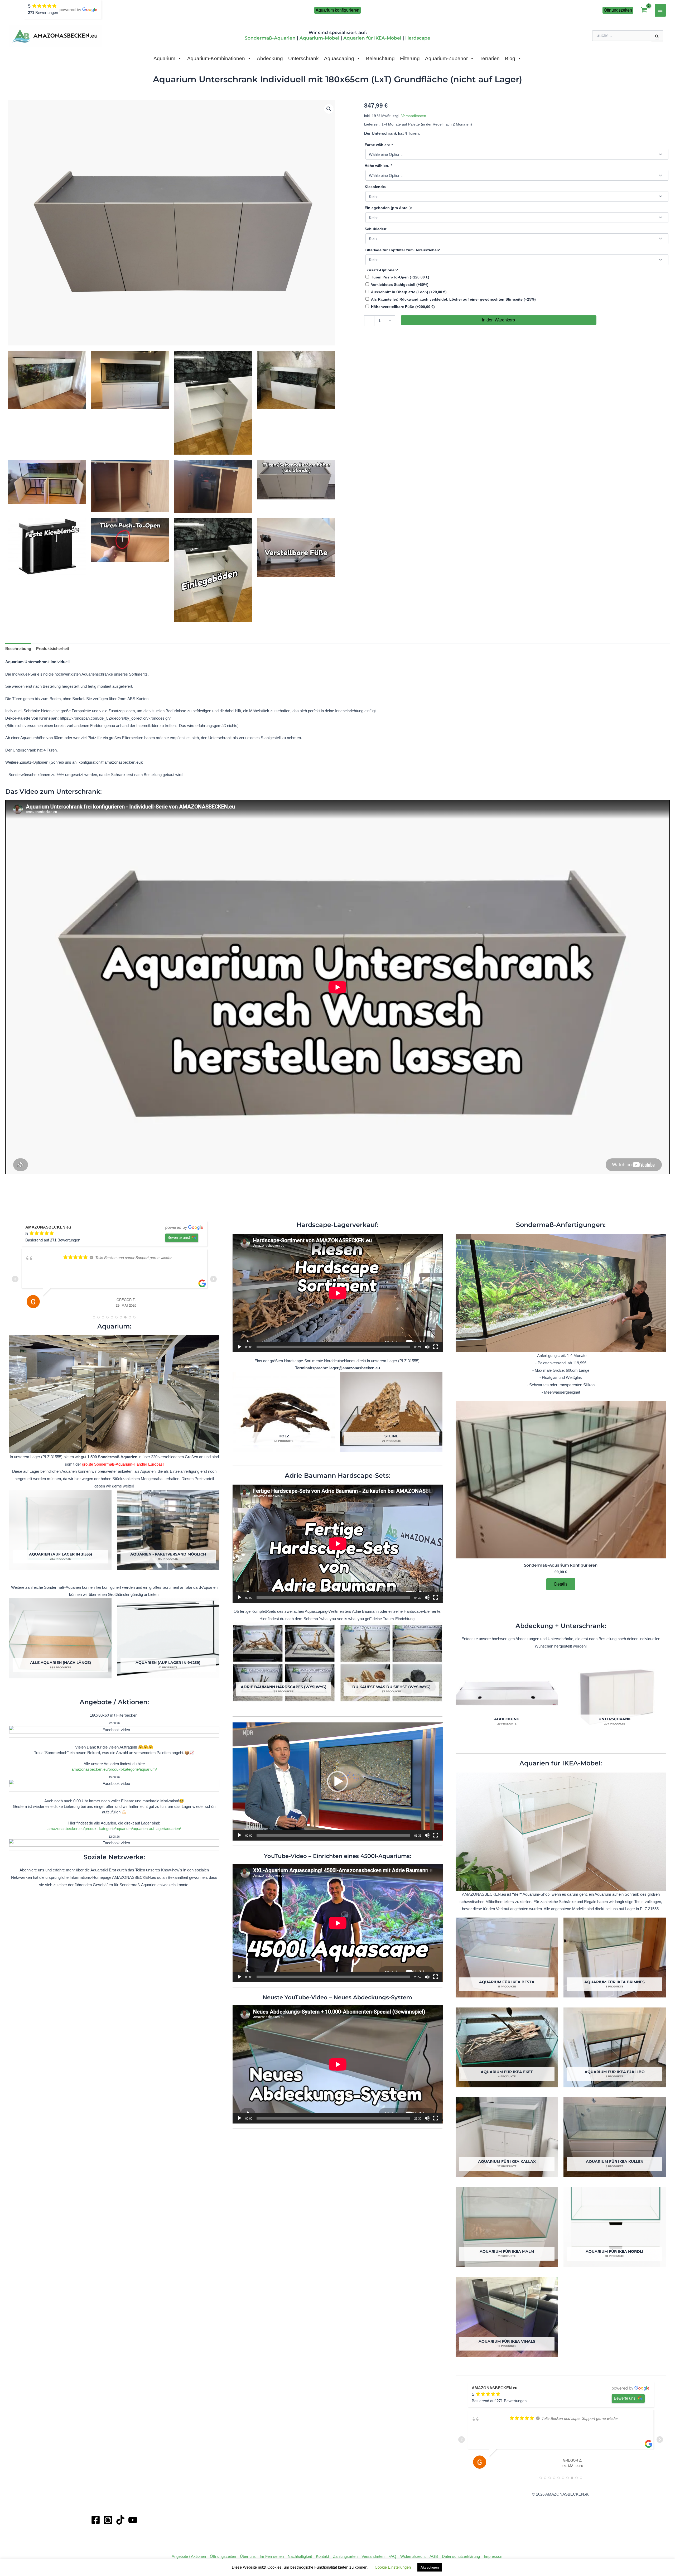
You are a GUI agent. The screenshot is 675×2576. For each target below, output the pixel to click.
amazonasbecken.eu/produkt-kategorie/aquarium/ (114, 1769)
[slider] (333, 1835)
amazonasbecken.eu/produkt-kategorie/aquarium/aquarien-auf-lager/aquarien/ (114, 1829)
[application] (338, 1293)
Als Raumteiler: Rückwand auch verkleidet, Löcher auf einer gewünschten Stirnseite (453, 299)
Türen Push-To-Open (400, 277)
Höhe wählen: (378, 166)
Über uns (248, 2556)
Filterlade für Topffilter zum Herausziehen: (402, 250)
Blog (510, 58)
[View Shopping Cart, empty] (644, 10)
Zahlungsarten (345, 2556)
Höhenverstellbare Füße (403, 307)
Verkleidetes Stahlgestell (400, 285)
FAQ (392, 2556)
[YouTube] (133, 2520)
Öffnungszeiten (223, 2556)
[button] (337, 10)
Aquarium (164, 58)
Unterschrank (303, 58)
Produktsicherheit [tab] (53, 649)
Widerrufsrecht (413, 2556)
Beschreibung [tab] (18, 649)
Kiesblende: (375, 187)
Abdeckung (270, 58)
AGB (434, 2556)
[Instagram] (108, 2520)
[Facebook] (96, 2520)
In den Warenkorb (498, 320)
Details (561, 1584)
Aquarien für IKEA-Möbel (372, 38)
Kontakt (322, 2556)
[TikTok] (120, 2520)
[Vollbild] (436, 1347)
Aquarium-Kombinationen (216, 58)
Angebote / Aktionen (189, 2556)
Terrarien (490, 58)
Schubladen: (376, 229)
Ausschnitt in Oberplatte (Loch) (409, 292)
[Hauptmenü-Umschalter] (660, 10)
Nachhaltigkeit (300, 2556)
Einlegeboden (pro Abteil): (388, 208)
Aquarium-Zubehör (446, 58)
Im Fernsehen (272, 2556)
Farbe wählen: (379, 145)
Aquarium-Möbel (319, 38)
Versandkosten (414, 116)
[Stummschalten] (427, 1347)
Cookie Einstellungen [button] (393, 2567)
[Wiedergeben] (239, 1347)
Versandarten (373, 2556)
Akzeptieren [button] (430, 2567)
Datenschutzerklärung (461, 2556)
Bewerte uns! (179, 1237)
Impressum (494, 2556)
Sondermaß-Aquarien (270, 38)
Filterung (410, 58)
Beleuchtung (380, 58)
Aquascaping (339, 58)
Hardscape (418, 38)
